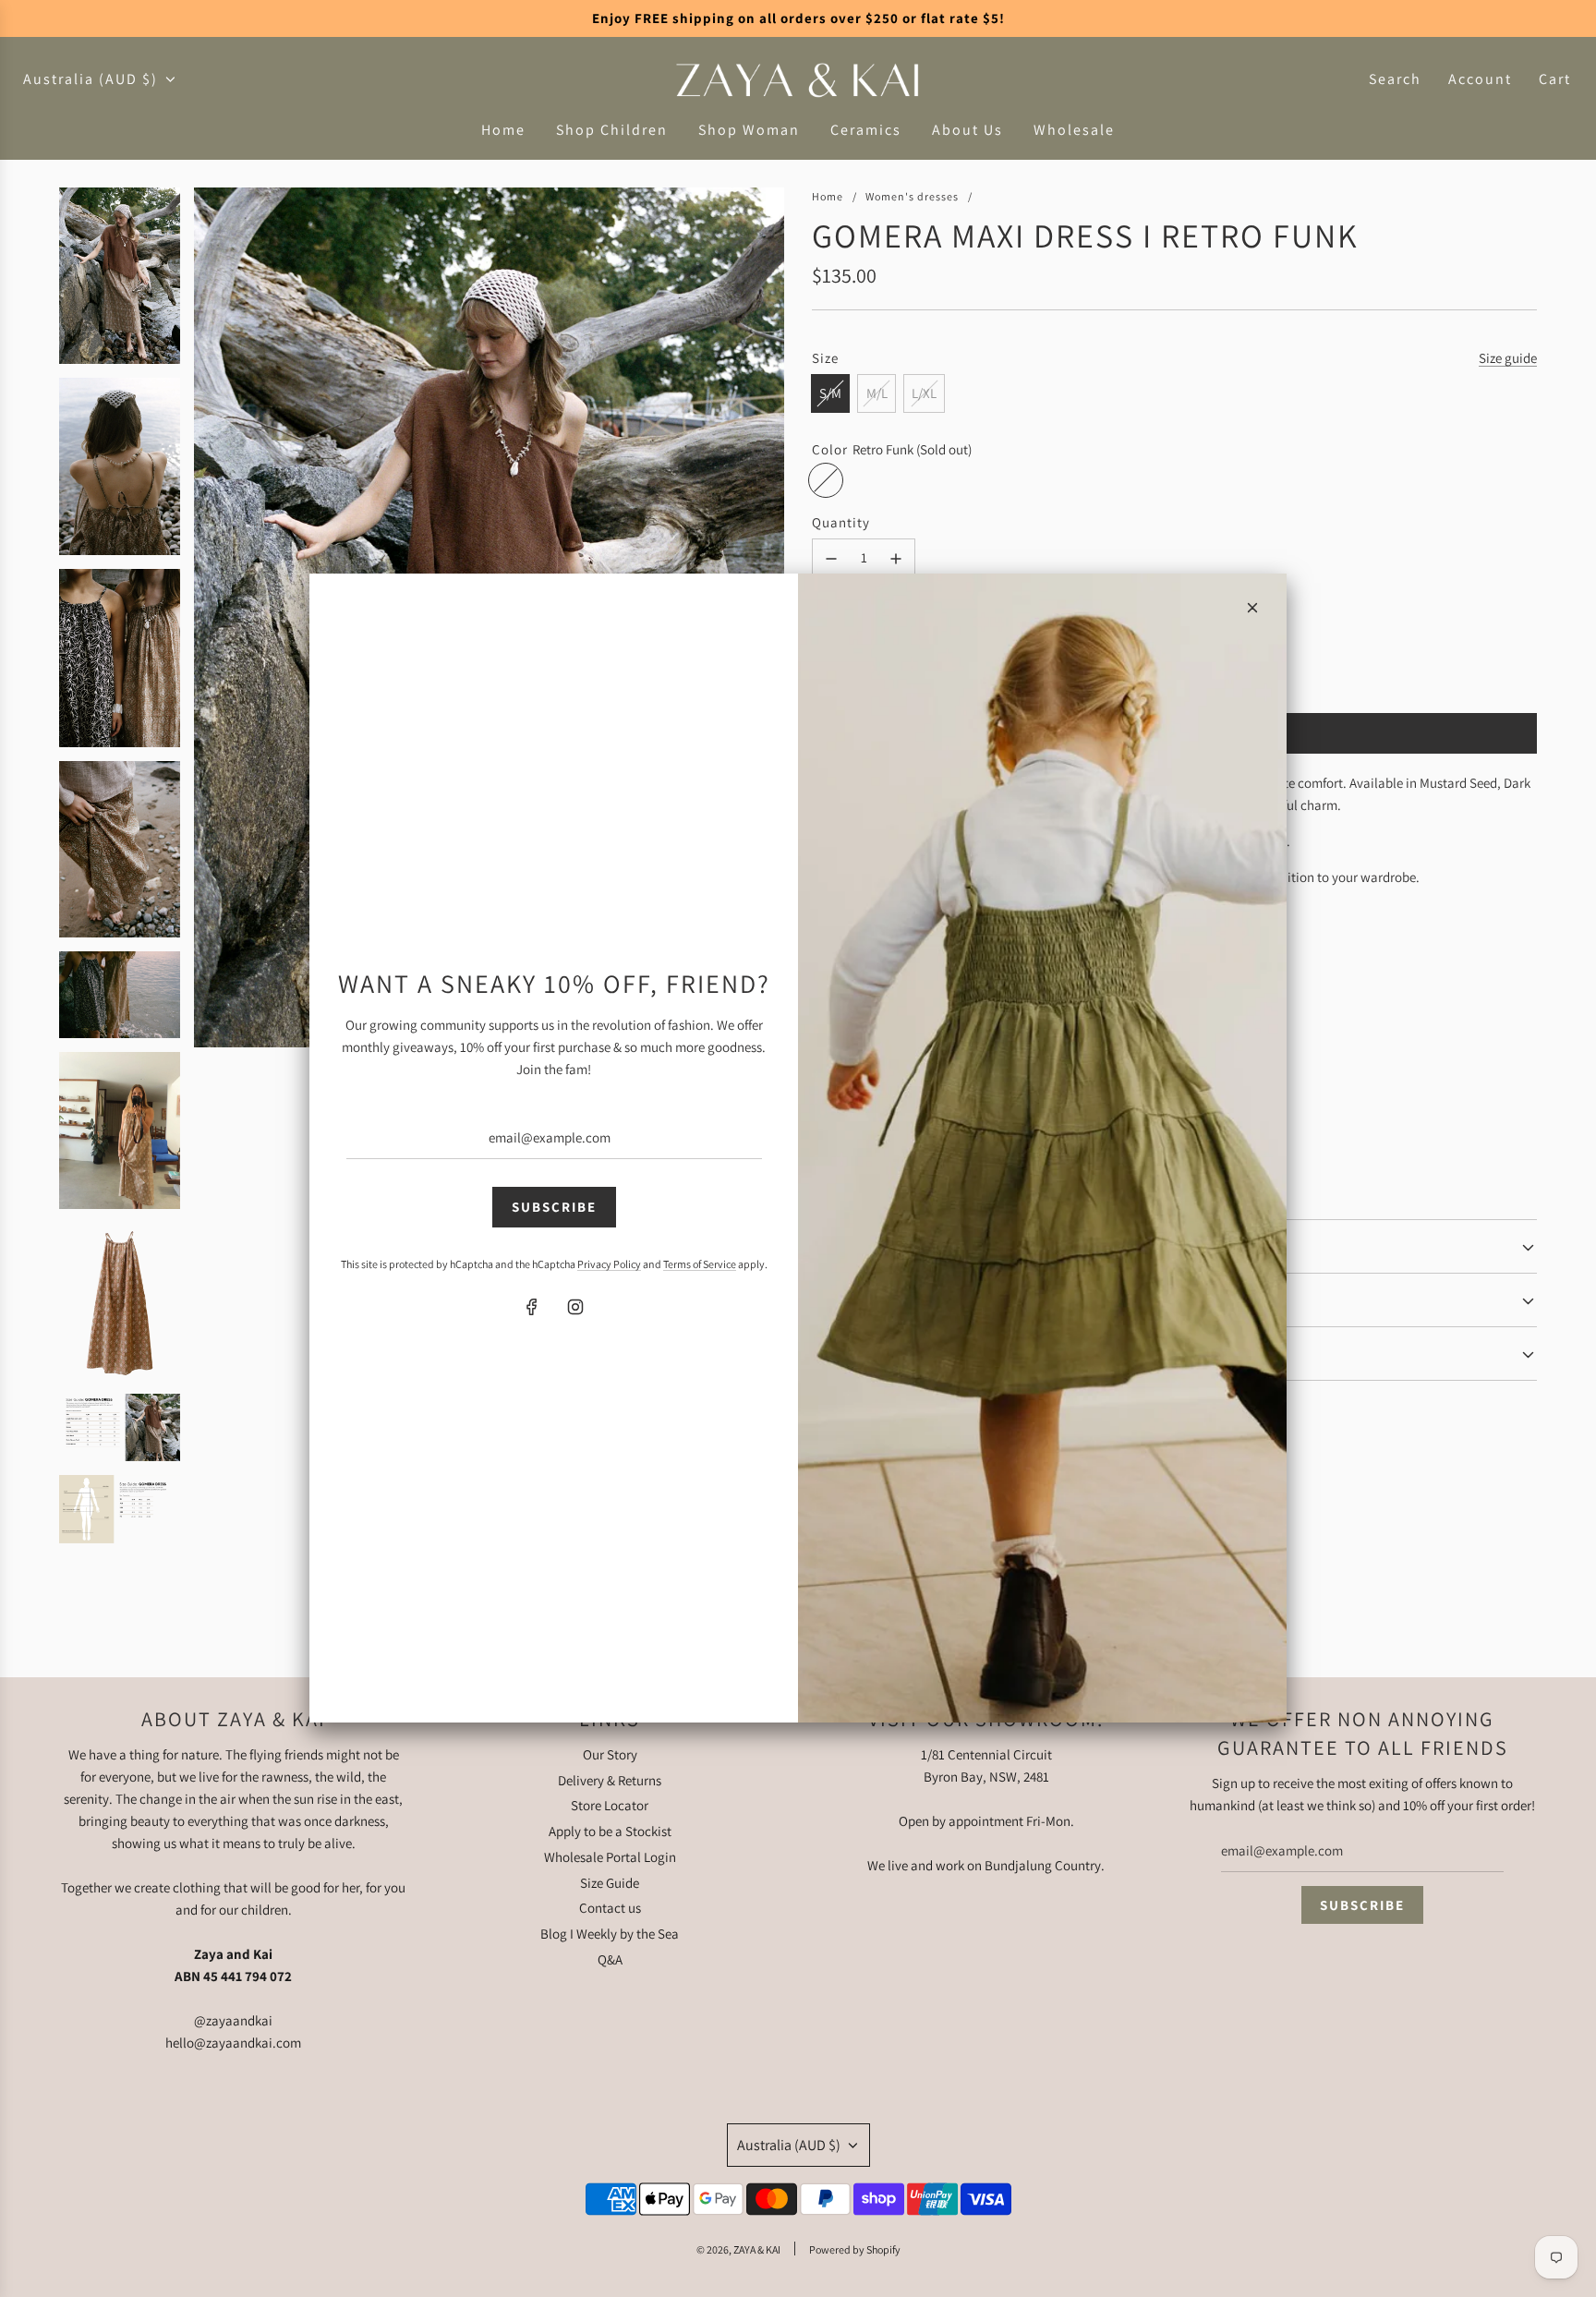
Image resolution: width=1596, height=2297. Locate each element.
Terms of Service (700, 1264)
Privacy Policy (609, 1264)
